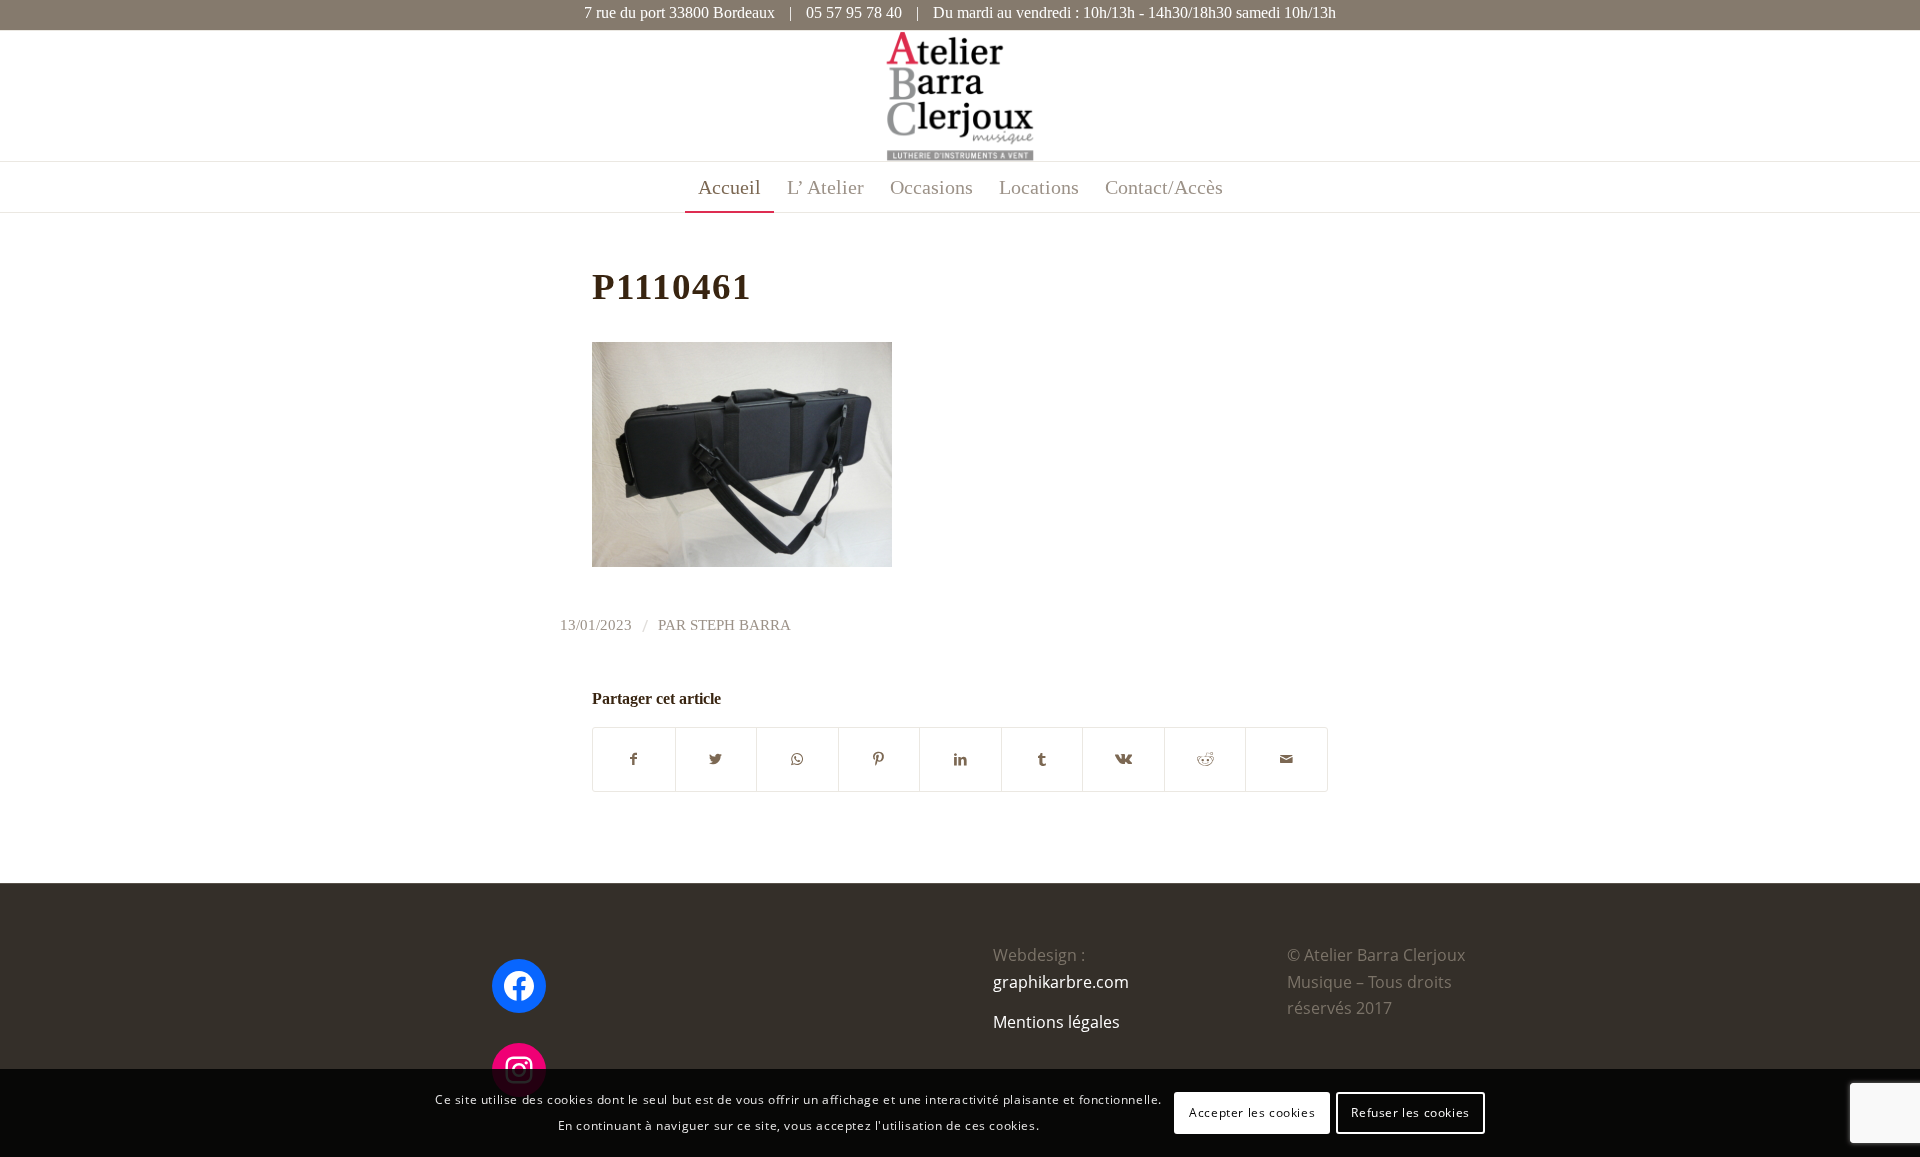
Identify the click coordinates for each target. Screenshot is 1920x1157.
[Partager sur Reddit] (1205, 759)
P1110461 (672, 286)
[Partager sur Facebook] (634, 759)
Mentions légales (1056, 1022)
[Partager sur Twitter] (716, 759)
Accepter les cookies (1252, 1112)
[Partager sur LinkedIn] (960, 759)
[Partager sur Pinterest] (879, 759)
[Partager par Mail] (1286, 759)
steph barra (740, 625)
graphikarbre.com (1061, 982)
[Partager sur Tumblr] (1042, 759)
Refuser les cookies (1410, 1112)
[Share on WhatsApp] (797, 759)
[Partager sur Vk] (1123, 759)
